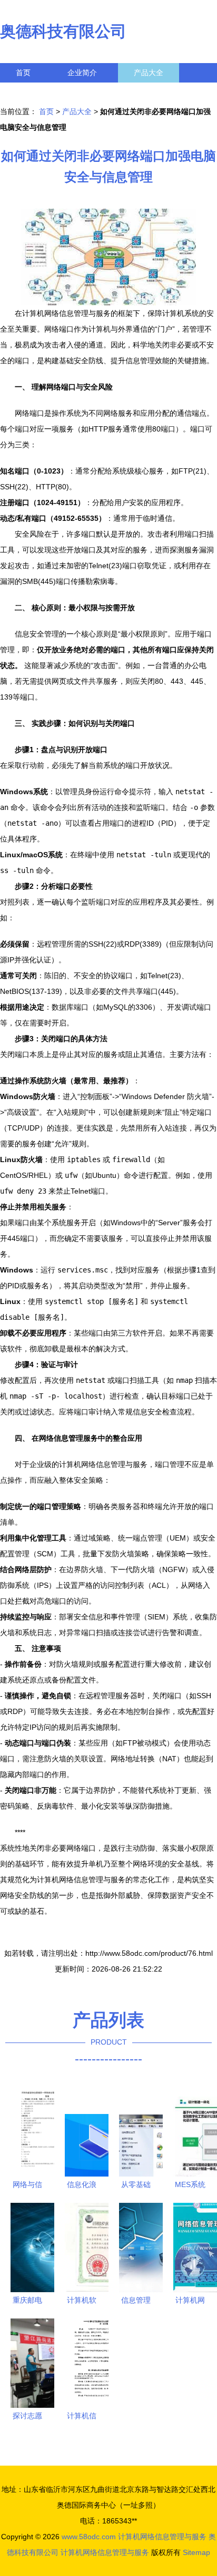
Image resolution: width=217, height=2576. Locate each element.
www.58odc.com (89, 2537)
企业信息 (97, 92)
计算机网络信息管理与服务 (162, 2537)
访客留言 (163, 92)
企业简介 (82, 73)
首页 (23, 73)
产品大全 (149, 73)
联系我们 (31, 92)
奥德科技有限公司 (63, 31)
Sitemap (196, 2552)
